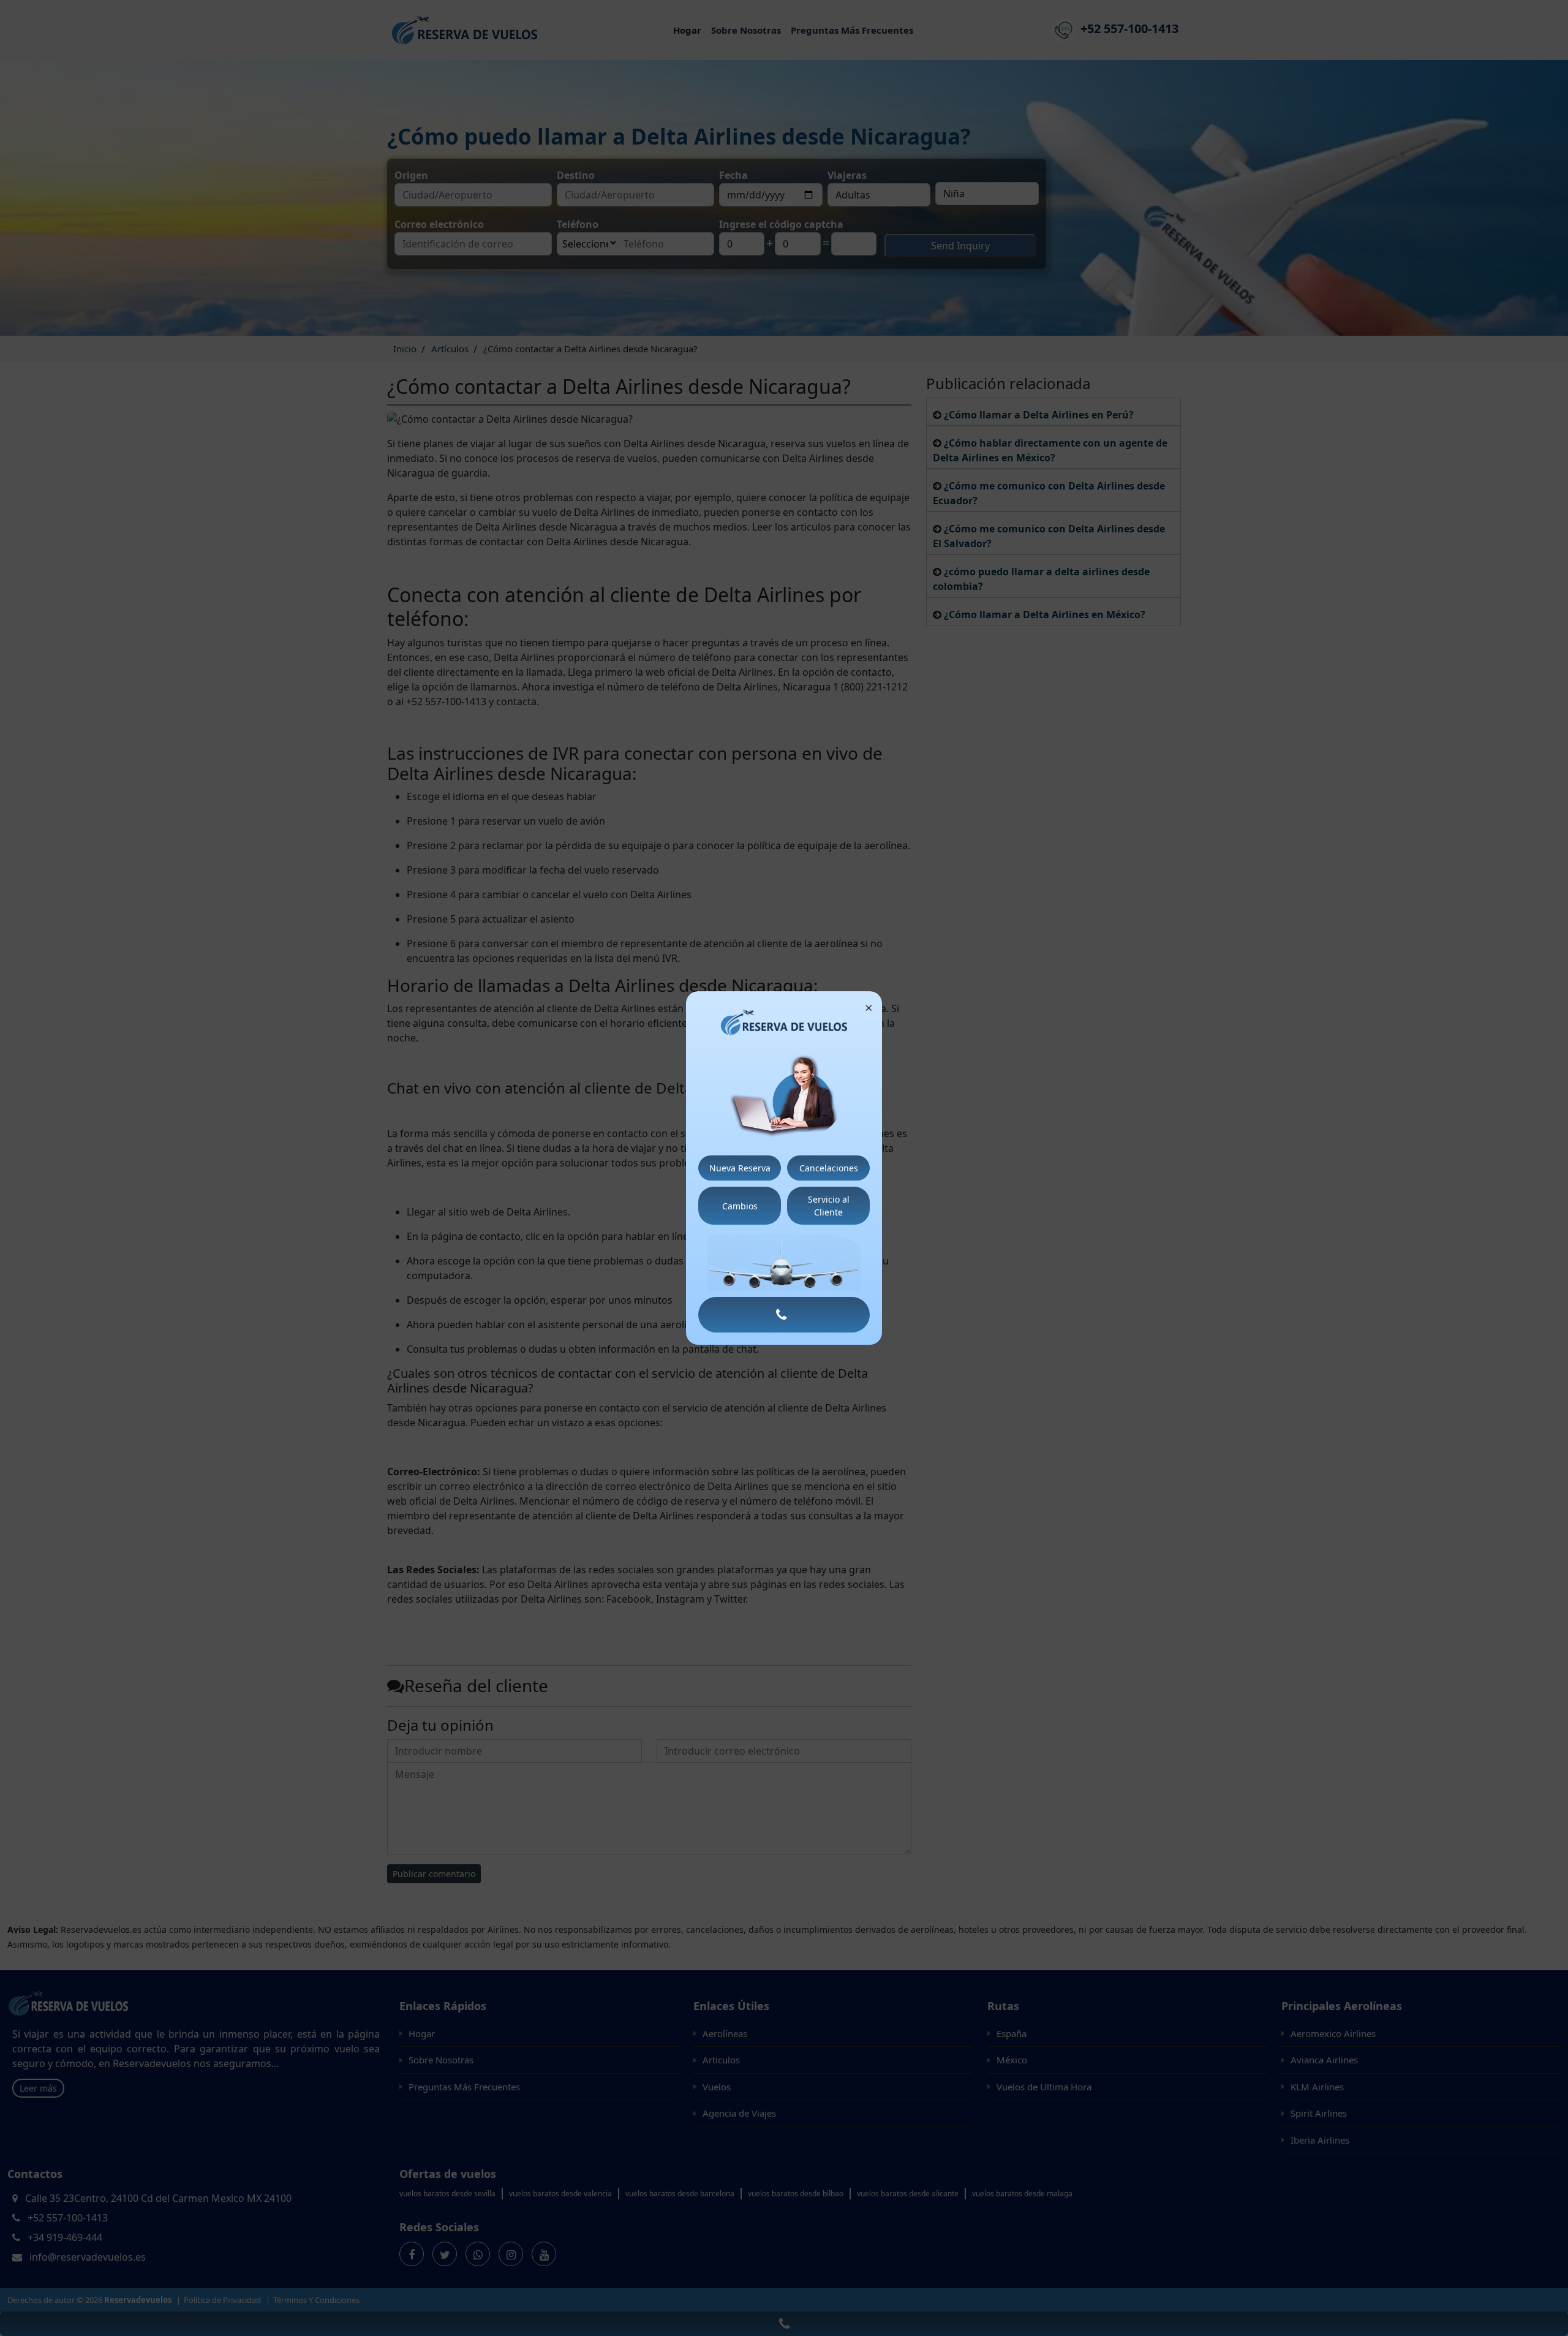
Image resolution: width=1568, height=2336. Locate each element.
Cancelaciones (829, 1168)
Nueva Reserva (740, 1168)
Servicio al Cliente (829, 1206)
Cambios (740, 1206)
